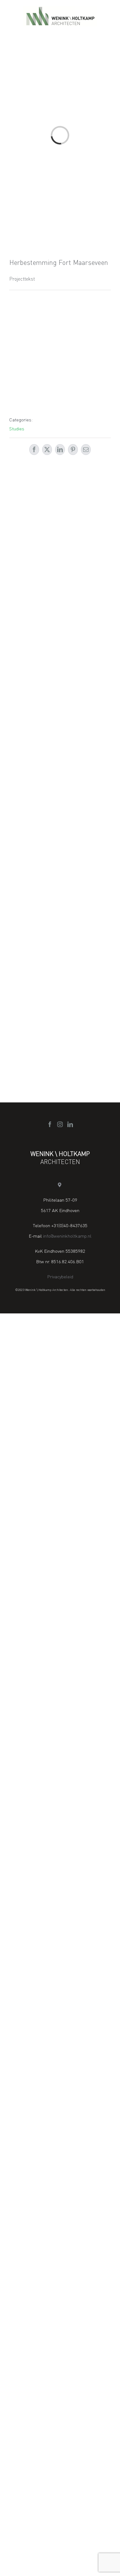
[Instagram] (60, 1124)
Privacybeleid (60, 1276)
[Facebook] (50, 1124)
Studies (17, 428)
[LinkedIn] (70, 1124)
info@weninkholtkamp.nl (67, 1236)
